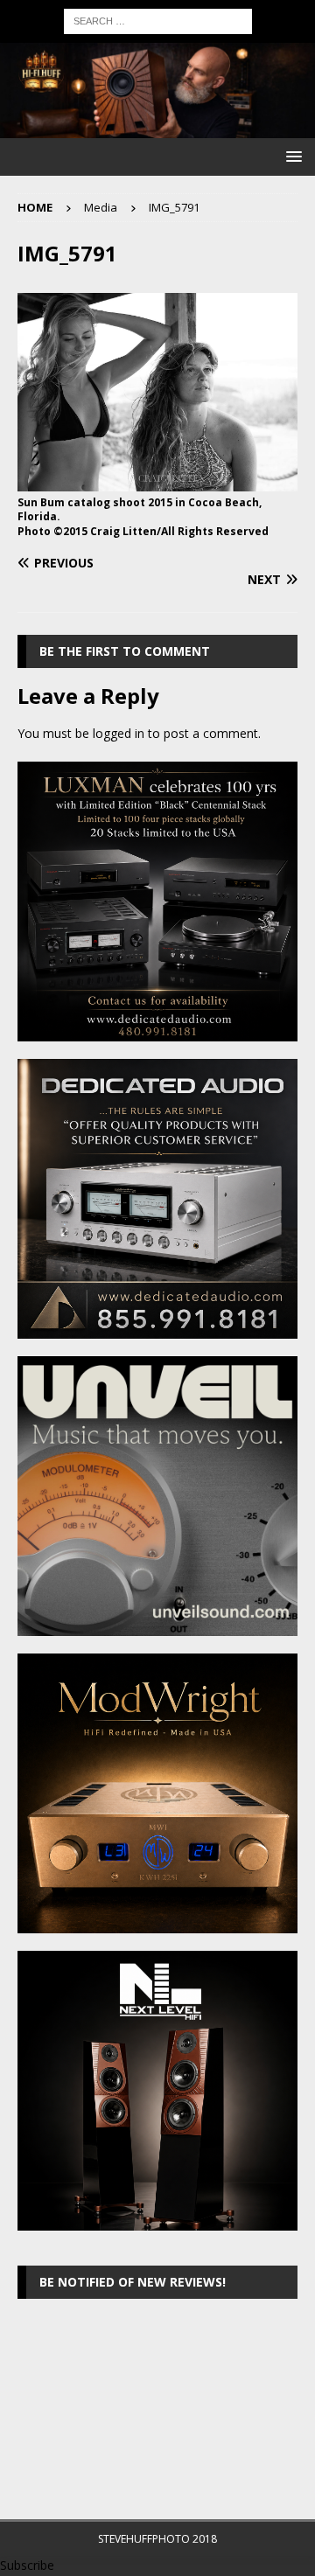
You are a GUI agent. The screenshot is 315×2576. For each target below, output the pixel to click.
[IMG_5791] (157, 480)
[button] (291, 156)
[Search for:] (158, 20)
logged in (119, 733)
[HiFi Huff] (157, 128)
